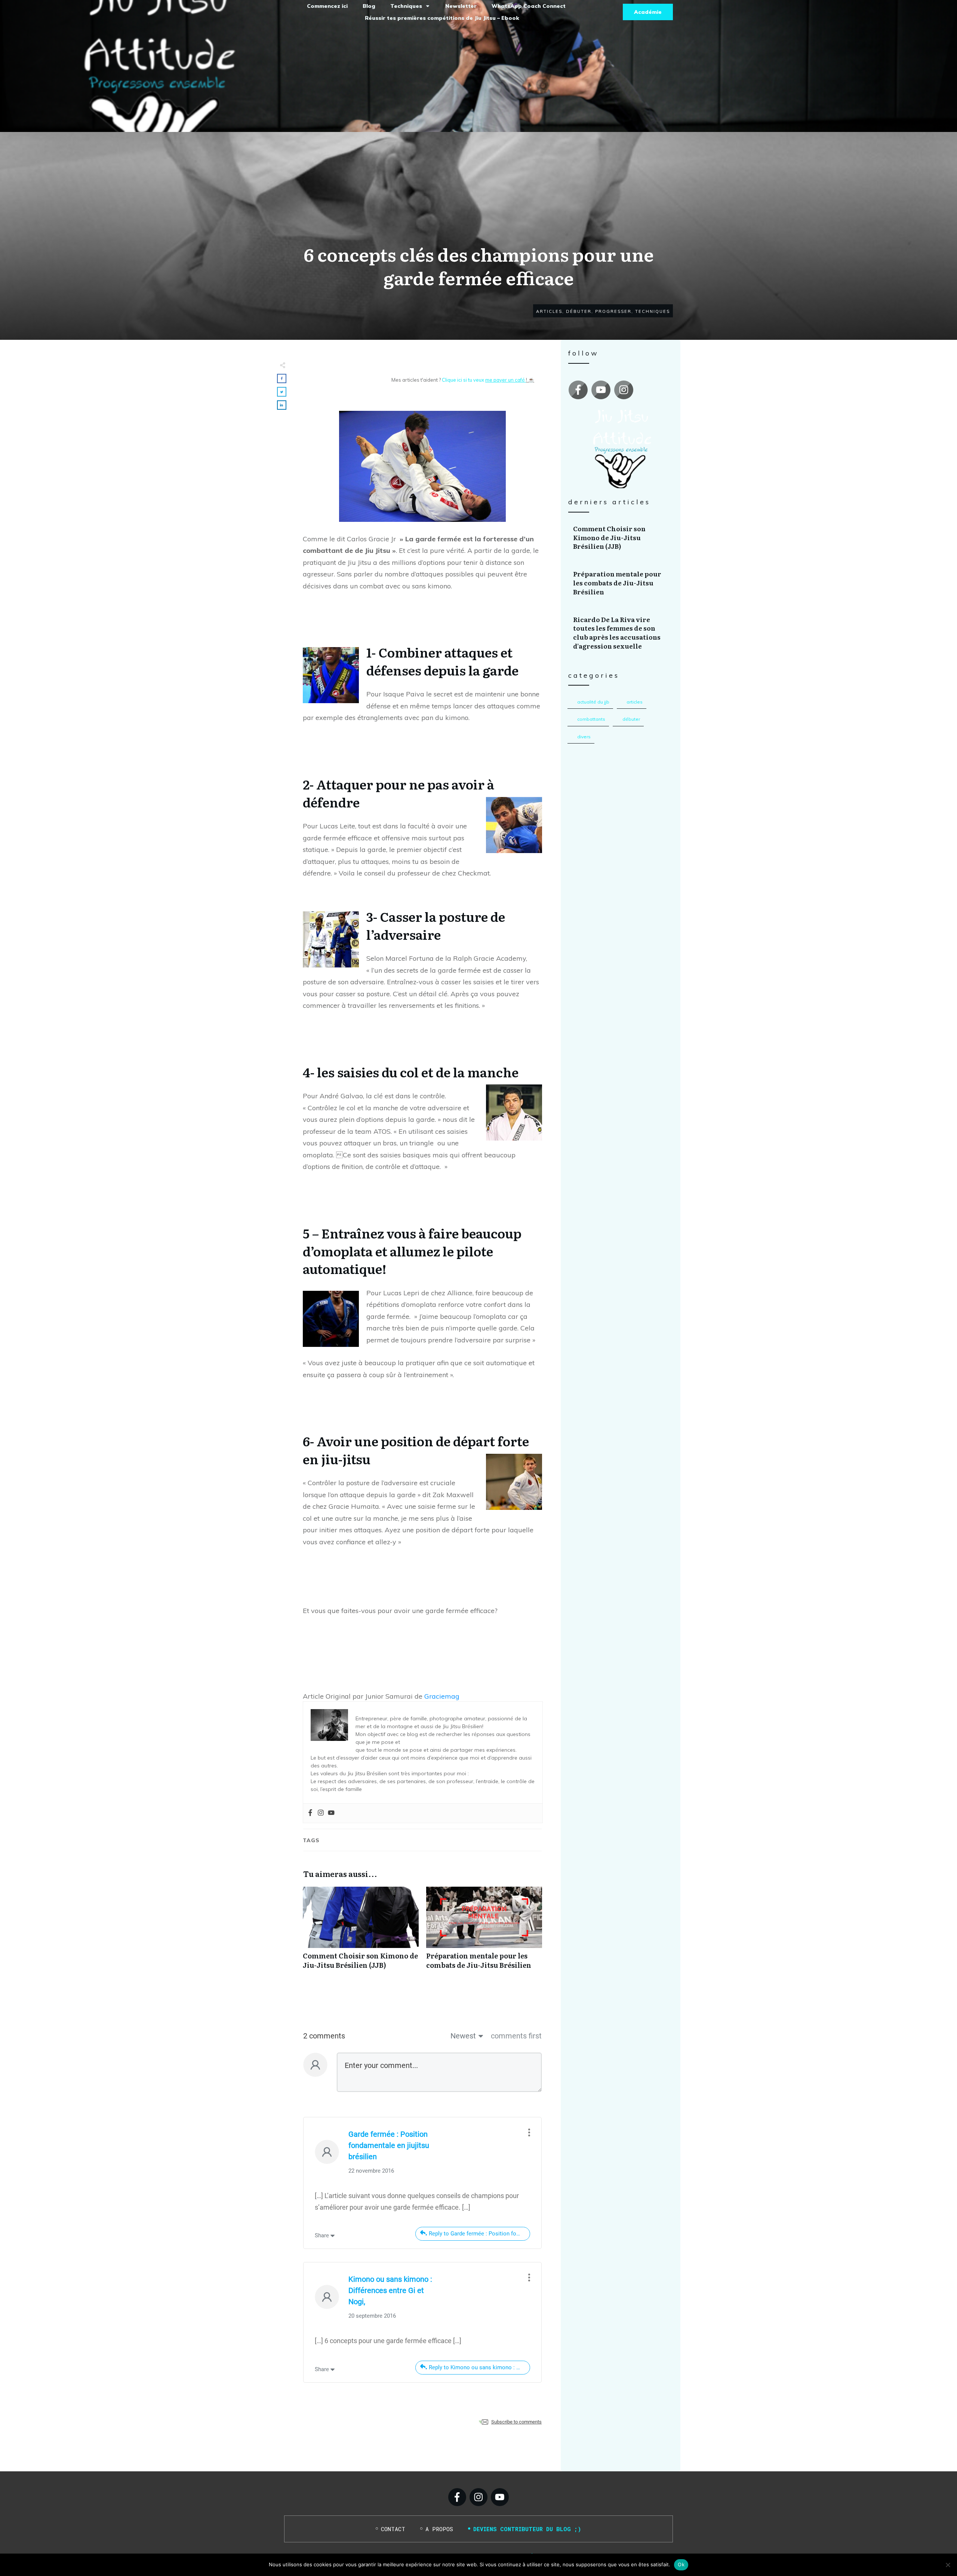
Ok (681, 2564)
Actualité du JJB (593, 702)
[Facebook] (310, 1813)
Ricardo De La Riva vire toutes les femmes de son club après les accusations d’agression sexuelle (621, 633)
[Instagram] (321, 1813)
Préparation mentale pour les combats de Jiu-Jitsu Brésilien (484, 1932)
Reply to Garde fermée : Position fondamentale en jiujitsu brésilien (479, 2234)
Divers (584, 737)
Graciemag (442, 1696)
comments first (516, 2036)
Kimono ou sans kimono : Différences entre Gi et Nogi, (390, 2290)
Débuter (631, 719)
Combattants (591, 719)
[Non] (948, 2565)
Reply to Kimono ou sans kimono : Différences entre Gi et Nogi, (479, 2367)
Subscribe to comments (516, 2422)
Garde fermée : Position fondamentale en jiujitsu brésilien (389, 2145)
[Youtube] (331, 1813)
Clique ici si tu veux (484, 380)
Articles (635, 702)
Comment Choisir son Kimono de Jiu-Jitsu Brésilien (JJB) (361, 1932)
